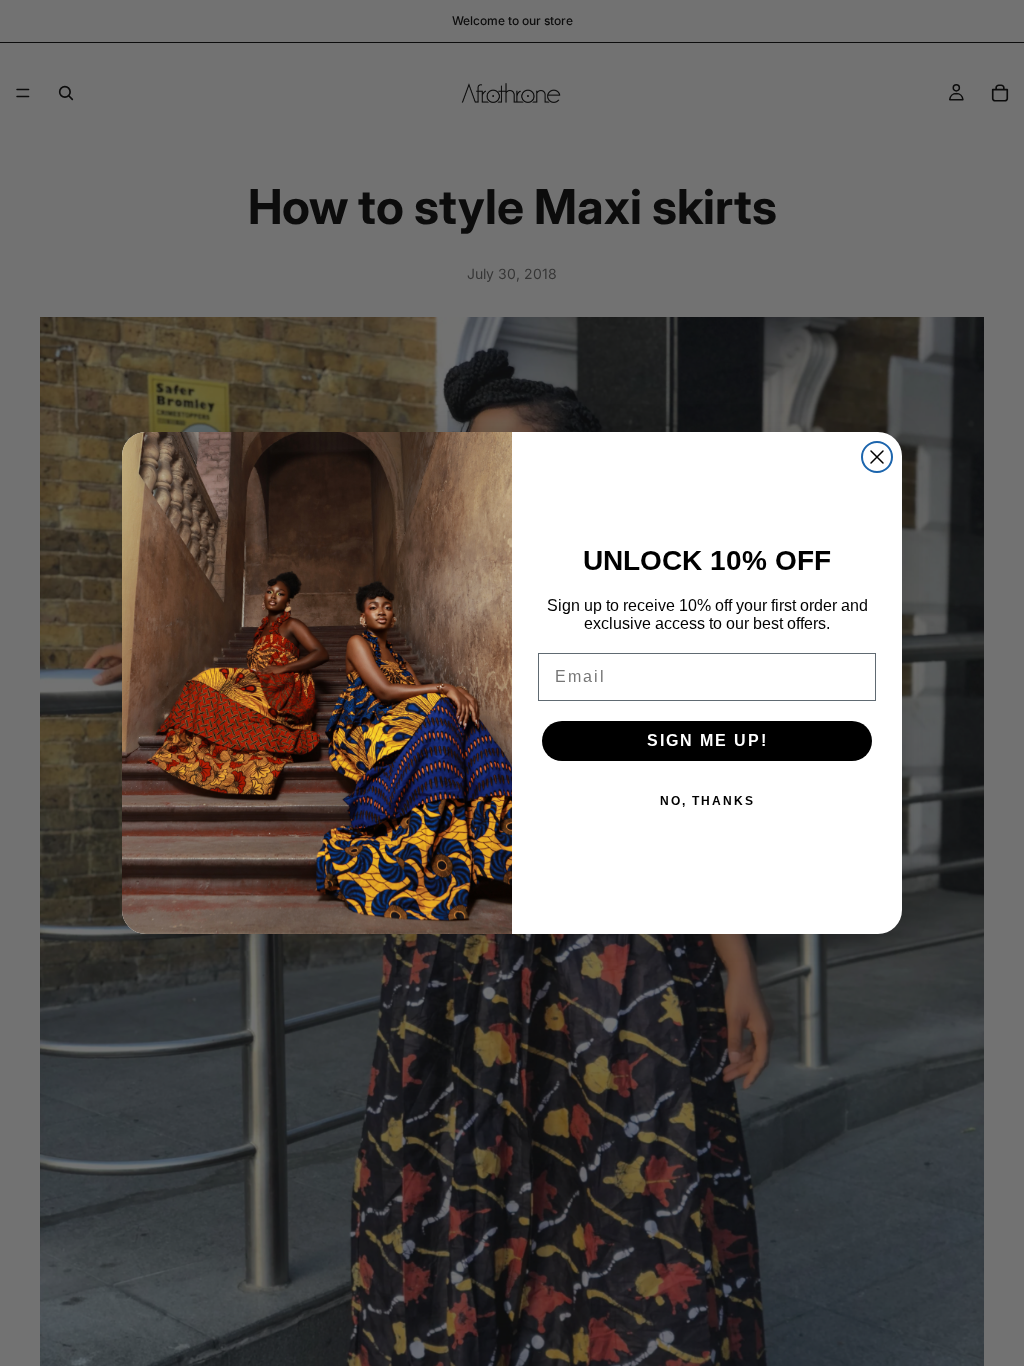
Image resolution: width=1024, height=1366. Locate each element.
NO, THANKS (707, 801)
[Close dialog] (877, 457)
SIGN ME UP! (707, 740)
